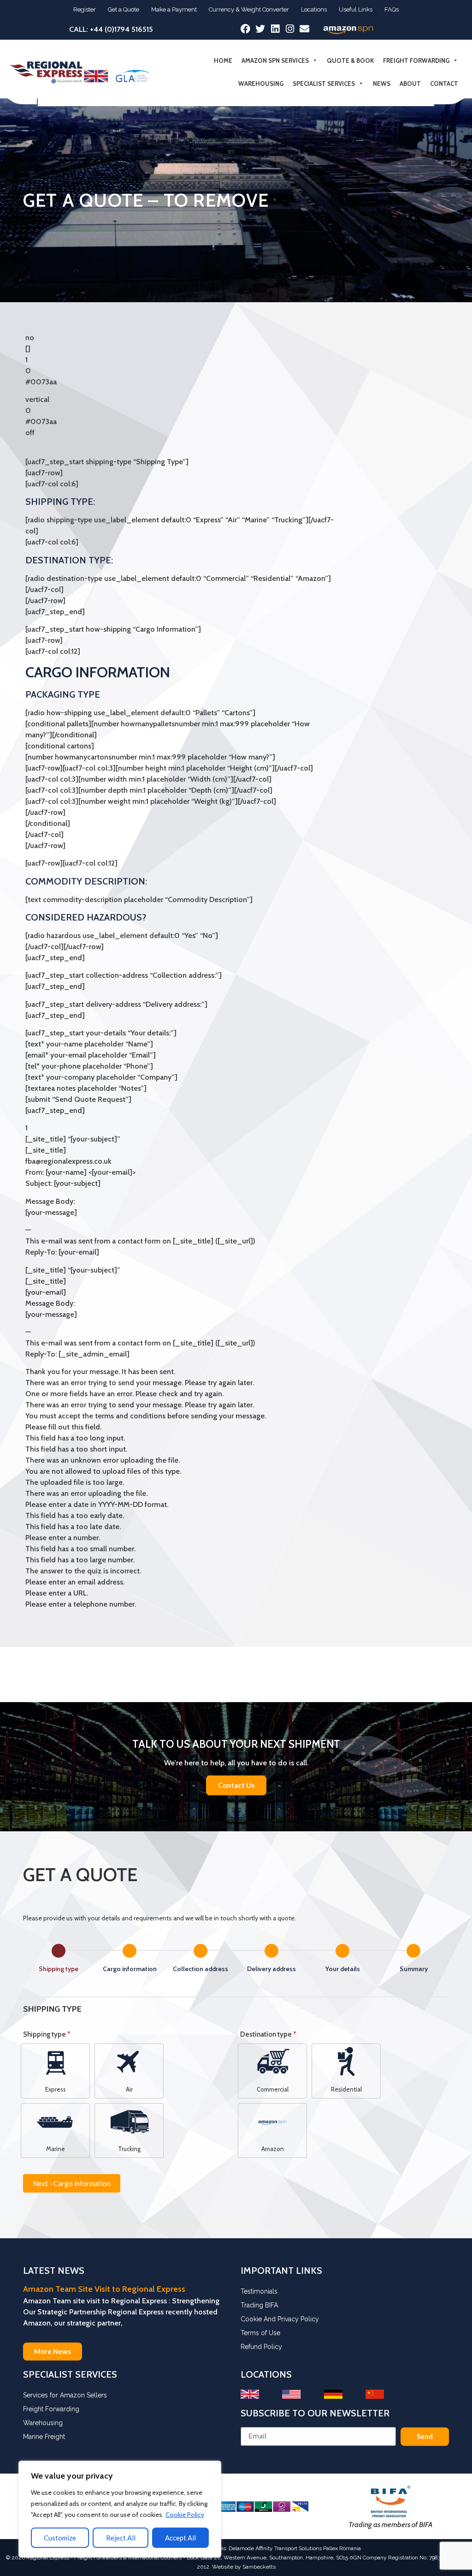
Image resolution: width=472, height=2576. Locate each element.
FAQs (392, 9)
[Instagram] (290, 29)
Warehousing (261, 84)
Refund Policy (261, 2347)
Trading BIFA (259, 2305)
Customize (60, 2538)
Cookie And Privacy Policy (280, 2319)
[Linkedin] (275, 29)
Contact (444, 84)
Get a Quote (124, 9)
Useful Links (356, 9)
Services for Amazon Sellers (65, 2395)
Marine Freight (44, 2437)
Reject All (121, 2538)
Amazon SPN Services (275, 60)
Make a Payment (174, 9)
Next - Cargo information (72, 2183)
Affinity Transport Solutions (289, 2548)
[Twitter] (260, 29)
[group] (236, 1960)
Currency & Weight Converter (249, 9)
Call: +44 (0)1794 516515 (111, 29)
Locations (314, 9)
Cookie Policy (185, 2515)
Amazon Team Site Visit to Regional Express (104, 2289)
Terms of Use (260, 2333)
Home (223, 60)
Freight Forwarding (416, 60)
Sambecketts (259, 2567)
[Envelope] (304, 29)
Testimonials (259, 2291)
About (410, 84)
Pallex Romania (342, 2548)
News (382, 84)
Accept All (180, 2538)
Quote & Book (350, 60)
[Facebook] (245, 29)
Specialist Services (324, 84)
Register (85, 9)
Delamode (241, 2548)
